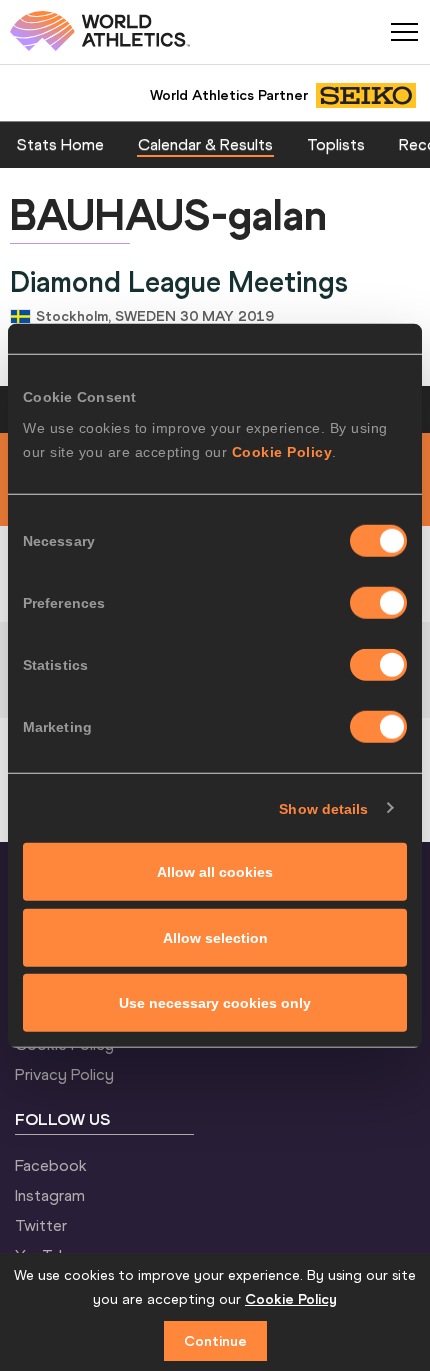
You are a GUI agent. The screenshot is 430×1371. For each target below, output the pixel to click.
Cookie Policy (282, 452)
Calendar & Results (205, 144)
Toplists (336, 144)
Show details (323, 808)
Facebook (51, 1165)
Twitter (41, 1225)
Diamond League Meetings (179, 282)
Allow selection (215, 937)
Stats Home (60, 144)
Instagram (50, 1195)
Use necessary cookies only (215, 1003)
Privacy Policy (64, 1074)
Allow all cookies (215, 872)
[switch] (378, 603)
